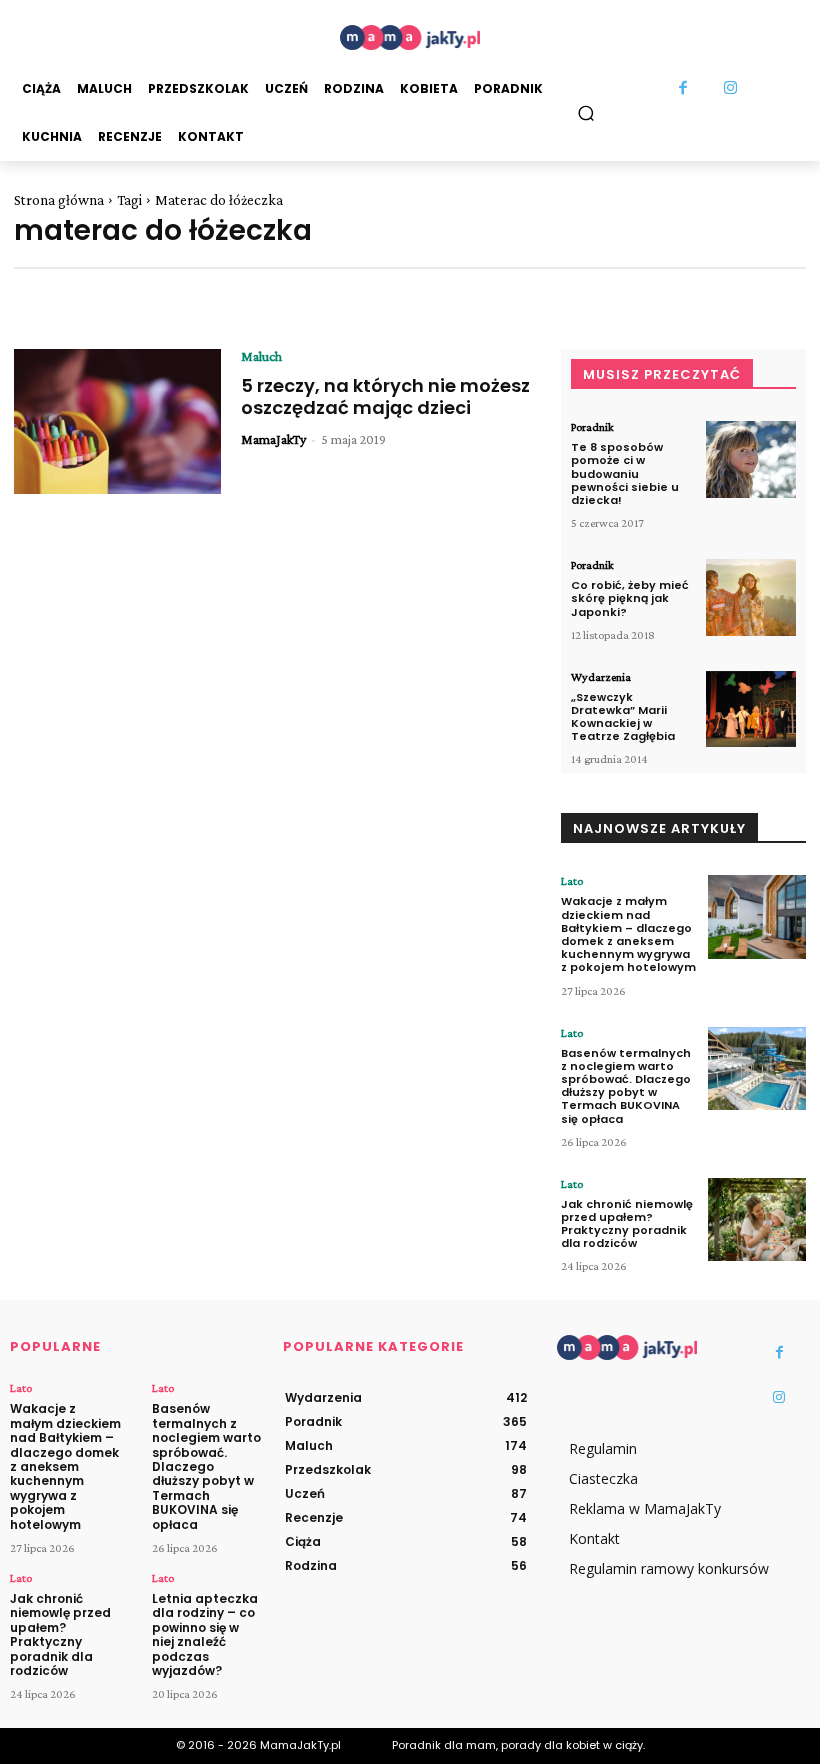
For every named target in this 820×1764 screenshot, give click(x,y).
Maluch (261, 356)
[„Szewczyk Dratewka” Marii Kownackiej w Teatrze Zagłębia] (751, 709)
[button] (586, 112)
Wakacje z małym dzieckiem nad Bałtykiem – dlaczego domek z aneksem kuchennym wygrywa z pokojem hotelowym (628, 934)
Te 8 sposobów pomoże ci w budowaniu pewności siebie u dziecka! (625, 473)
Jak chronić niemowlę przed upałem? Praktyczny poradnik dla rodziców (627, 1224)
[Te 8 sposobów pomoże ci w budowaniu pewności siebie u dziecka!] (751, 459)
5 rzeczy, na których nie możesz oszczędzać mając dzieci (385, 396)
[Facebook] (684, 89)
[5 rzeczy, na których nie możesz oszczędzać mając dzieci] (117, 421)
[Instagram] (731, 89)
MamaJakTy (273, 439)
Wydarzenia (601, 677)
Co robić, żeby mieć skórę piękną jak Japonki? (630, 598)
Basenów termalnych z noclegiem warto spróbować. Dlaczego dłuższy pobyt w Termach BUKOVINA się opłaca (626, 1086)
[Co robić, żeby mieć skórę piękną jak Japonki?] (751, 597)
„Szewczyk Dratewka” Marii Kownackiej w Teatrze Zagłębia (623, 717)
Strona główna (59, 200)
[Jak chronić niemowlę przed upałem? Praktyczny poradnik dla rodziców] (757, 1219)
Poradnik (592, 427)
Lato (572, 881)
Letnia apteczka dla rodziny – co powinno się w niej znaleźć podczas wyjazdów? (205, 1634)
